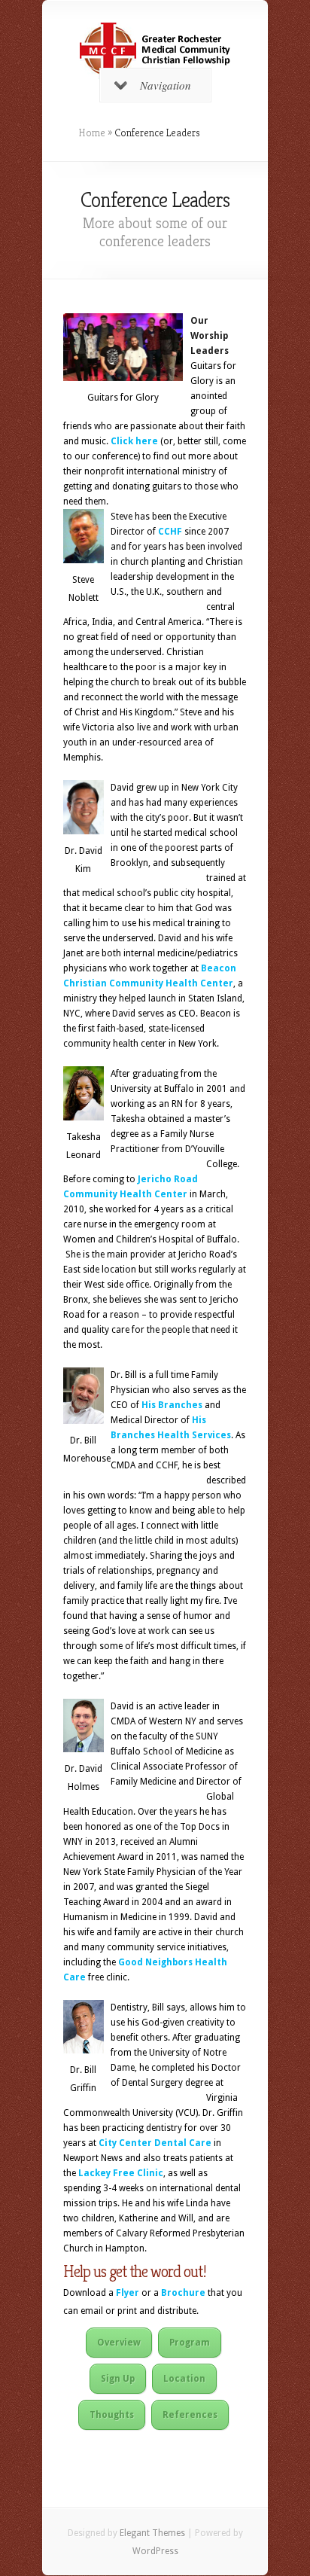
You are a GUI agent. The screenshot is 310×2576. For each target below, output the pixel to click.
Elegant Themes (152, 2533)
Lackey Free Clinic (121, 2173)
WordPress (155, 2551)
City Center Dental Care (155, 2143)
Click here (134, 441)
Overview (119, 2343)
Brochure (183, 2293)
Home (92, 133)
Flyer (128, 2293)
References (190, 2415)
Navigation (166, 85)
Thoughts (112, 2415)
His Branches (172, 1405)
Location (184, 2379)
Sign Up (118, 2379)
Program (190, 2343)
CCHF (170, 532)
